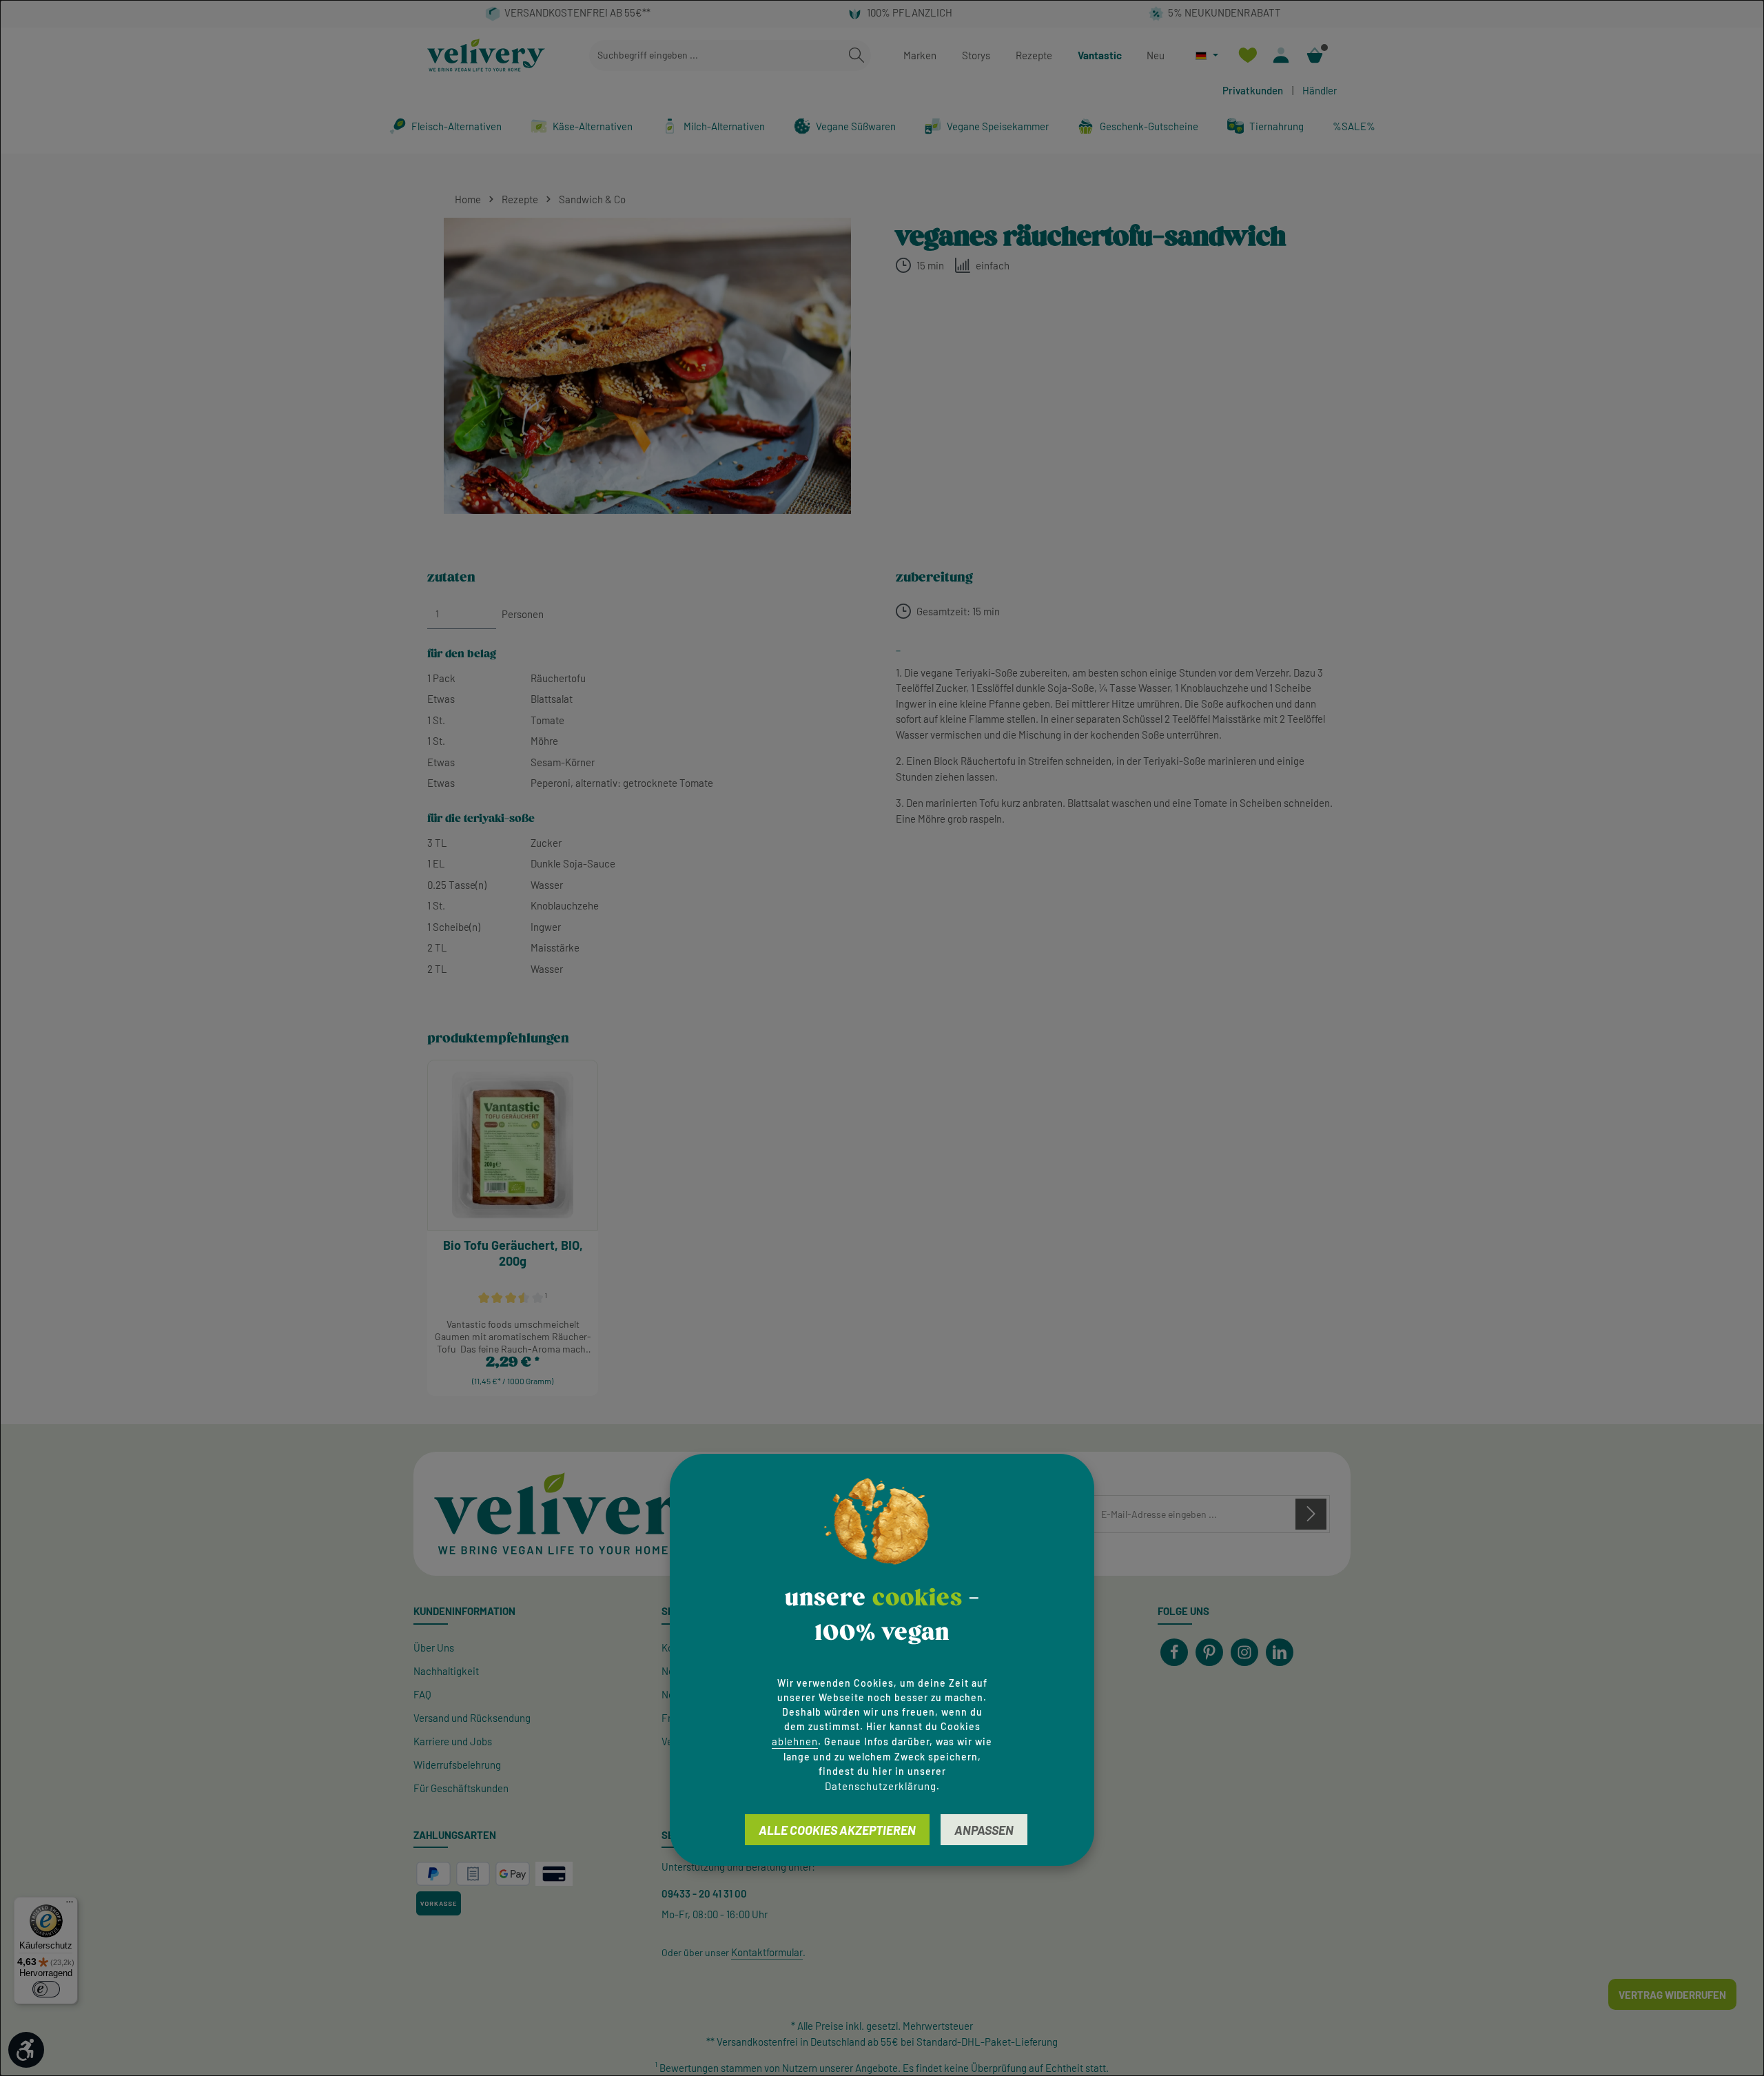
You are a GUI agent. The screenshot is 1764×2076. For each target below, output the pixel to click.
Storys (976, 55)
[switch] (46, 1989)
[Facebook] (1174, 1652)
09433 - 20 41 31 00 (704, 1893)
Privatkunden (1253, 90)
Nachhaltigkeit (446, 1671)
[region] (648, 366)
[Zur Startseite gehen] (486, 55)
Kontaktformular (767, 1952)
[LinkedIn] (1280, 1652)
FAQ (422, 1694)
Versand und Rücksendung (472, 1718)
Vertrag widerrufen (1672, 1995)
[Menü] (70, 1905)
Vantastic (1100, 55)
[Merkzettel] (1248, 55)
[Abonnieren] (1311, 1514)
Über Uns (434, 1647)
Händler (1320, 90)
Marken (920, 55)
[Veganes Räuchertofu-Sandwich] (647, 366)
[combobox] (716, 55)
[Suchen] (857, 55)
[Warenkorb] (1315, 55)
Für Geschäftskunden (461, 1788)
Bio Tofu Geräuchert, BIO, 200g (513, 1253)
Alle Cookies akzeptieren (837, 1830)
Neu (1156, 55)
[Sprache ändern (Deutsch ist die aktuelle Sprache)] (1207, 55)
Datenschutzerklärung (881, 1786)
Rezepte (1034, 55)
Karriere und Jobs (453, 1741)
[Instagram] (1244, 1652)
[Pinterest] (1209, 1652)
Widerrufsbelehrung (457, 1765)
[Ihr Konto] (1281, 55)
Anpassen (984, 1830)
